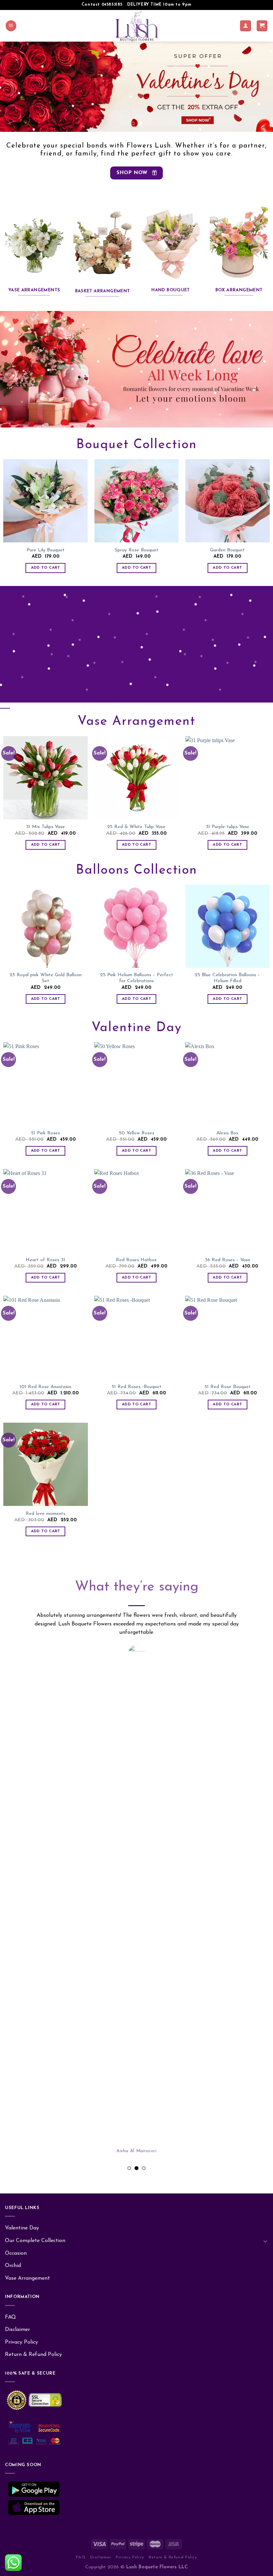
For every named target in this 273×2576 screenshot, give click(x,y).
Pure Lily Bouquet (46, 550)
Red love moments (45, 1514)
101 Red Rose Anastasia (45, 1387)
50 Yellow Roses (136, 1133)
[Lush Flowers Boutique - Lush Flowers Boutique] (137, 26)
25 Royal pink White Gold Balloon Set (46, 978)
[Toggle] (265, 1750)
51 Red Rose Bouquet (228, 1387)
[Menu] (11, 26)
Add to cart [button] (46, 568)
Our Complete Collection (35, 1749)
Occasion (16, 1762)
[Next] (259, 87)
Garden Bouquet (227, 550)
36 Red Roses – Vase (228, 1260)
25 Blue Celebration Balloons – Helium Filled (227, 978)
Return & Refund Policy (33, 1863)
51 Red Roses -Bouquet (136, 1387)
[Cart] (262, 26)
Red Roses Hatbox (136, 1260)
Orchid (13, 1775)
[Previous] (14, 87)
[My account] (246, 26)
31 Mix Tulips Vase (45, 827)
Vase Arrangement (27, 1787)
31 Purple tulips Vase (228, 827)
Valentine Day (22, 1737)
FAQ (10, 1826)
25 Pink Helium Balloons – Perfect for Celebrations (137, 978)
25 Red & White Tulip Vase (136, 827)
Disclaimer (17, 1839)
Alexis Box (227, 1133)
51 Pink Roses (45, 1133)
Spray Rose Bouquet (137, 550)
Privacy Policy (21, 1851)
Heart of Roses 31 (45, 1260)
